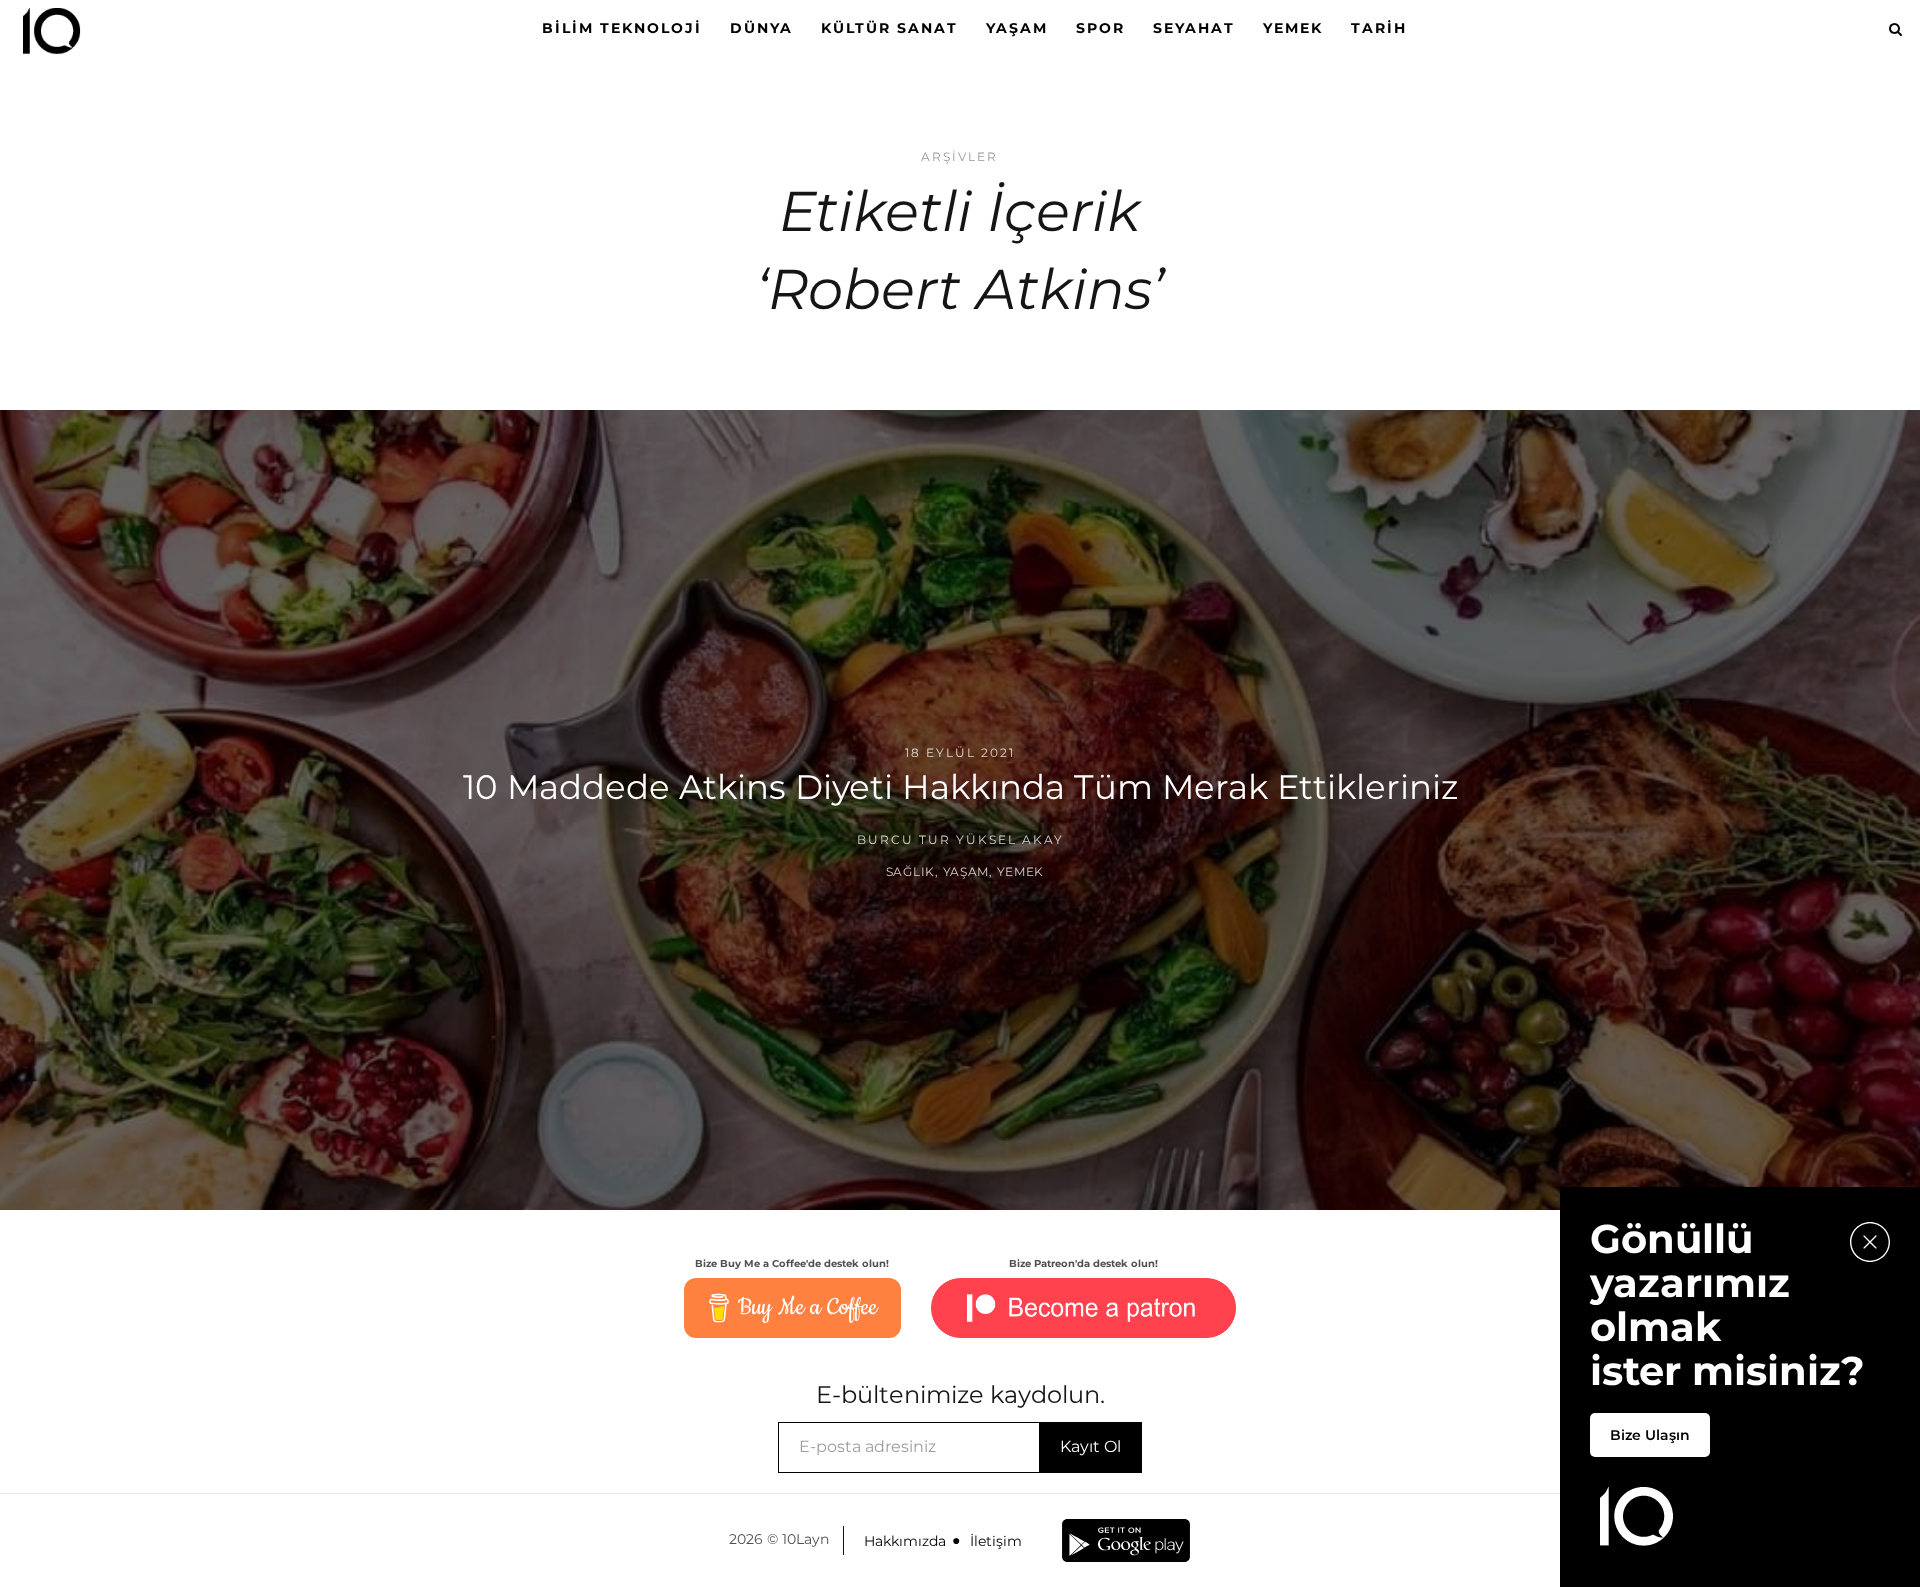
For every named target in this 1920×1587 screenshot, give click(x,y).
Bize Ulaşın (1650, 1435)
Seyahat (1194, 28)
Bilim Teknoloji (622, 28)
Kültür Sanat (889, 28)
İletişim (996, 1541)
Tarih (1379, 28)
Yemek (1293, 28)
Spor (1100, 28)
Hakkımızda (905, 1541)
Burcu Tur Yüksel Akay (960, 839)
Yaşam (1017, 28)
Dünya (761, 28)
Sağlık (910, 871)
